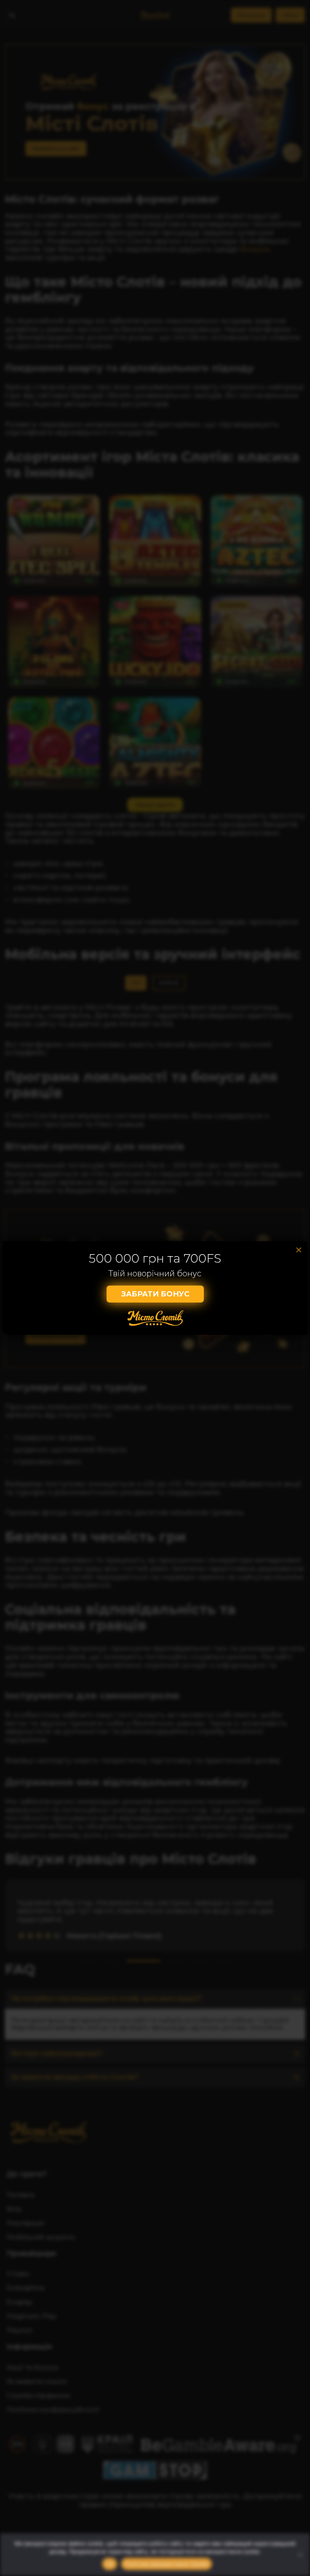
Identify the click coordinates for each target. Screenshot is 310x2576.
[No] (300, 2555)
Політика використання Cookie (167, 2564)
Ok (110, 2564)
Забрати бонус (155, 1294)
